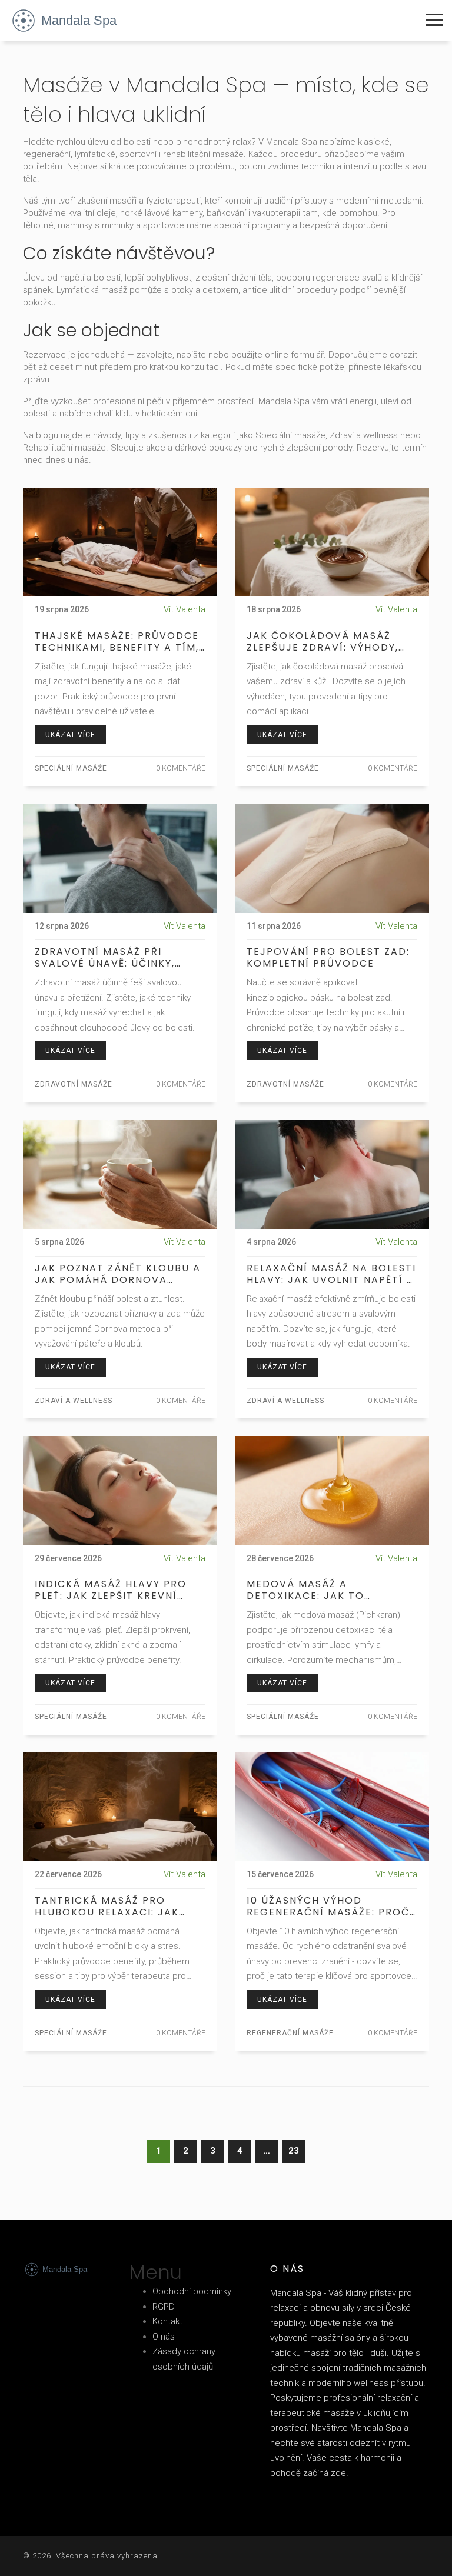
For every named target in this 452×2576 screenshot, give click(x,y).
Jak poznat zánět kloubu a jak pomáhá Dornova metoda (118, 1274)
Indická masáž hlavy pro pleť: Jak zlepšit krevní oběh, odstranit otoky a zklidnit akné (111, 1590)
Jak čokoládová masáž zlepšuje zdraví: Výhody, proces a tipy (323, 642)
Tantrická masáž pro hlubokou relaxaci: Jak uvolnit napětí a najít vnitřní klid (107, 1907)
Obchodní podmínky (192, 2291)
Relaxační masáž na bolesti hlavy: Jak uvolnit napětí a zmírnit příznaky (331, 1274)
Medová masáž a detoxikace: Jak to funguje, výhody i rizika (321, 1590)
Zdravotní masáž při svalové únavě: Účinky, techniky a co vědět (105, 958)
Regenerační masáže (290, 2033)
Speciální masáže (71, 768)
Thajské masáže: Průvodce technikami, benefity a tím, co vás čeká (117, 642)
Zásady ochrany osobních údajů (184, 2359)
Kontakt (167, 2321)
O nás (164, 2337)
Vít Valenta (185, 609)
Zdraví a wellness (74, 1401)
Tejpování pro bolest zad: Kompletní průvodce (328, 958)
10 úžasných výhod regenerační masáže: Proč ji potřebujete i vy (328, 1907)
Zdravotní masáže (74, 1084)
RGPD (164, 2307)
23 (294, 2151)
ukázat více (70, 735)
